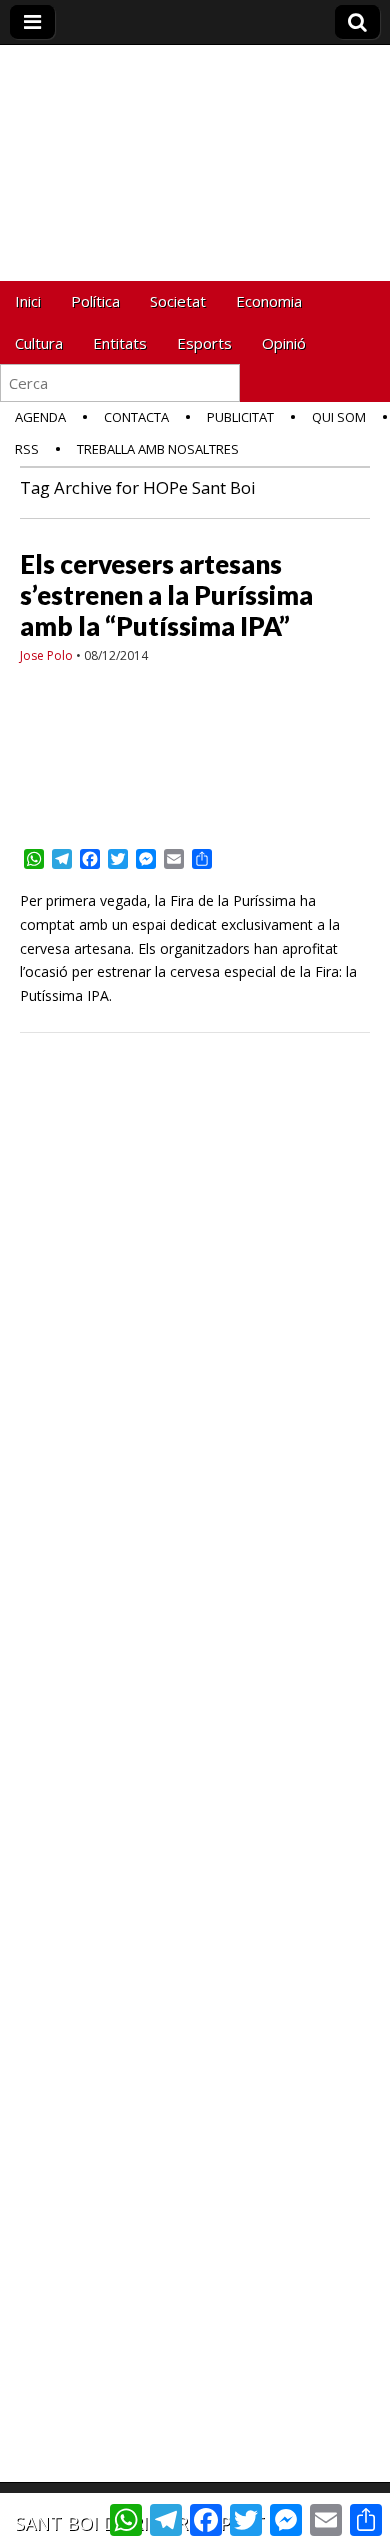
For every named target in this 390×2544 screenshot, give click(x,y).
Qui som (339, 417)
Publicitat (240, 417)
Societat (178, 301)
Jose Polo (46, 655)
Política (95, 301)
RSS (27, 449)
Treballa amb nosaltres (158, 449)
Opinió (284, 343)
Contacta (136, 417)
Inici (28, 301)
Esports (204, 343)
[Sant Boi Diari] (195, 133)
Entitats (120, 343)
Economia (269, 301)
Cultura (39, 343)
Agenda (40, 417)
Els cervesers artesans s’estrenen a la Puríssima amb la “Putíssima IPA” (166, 595)
